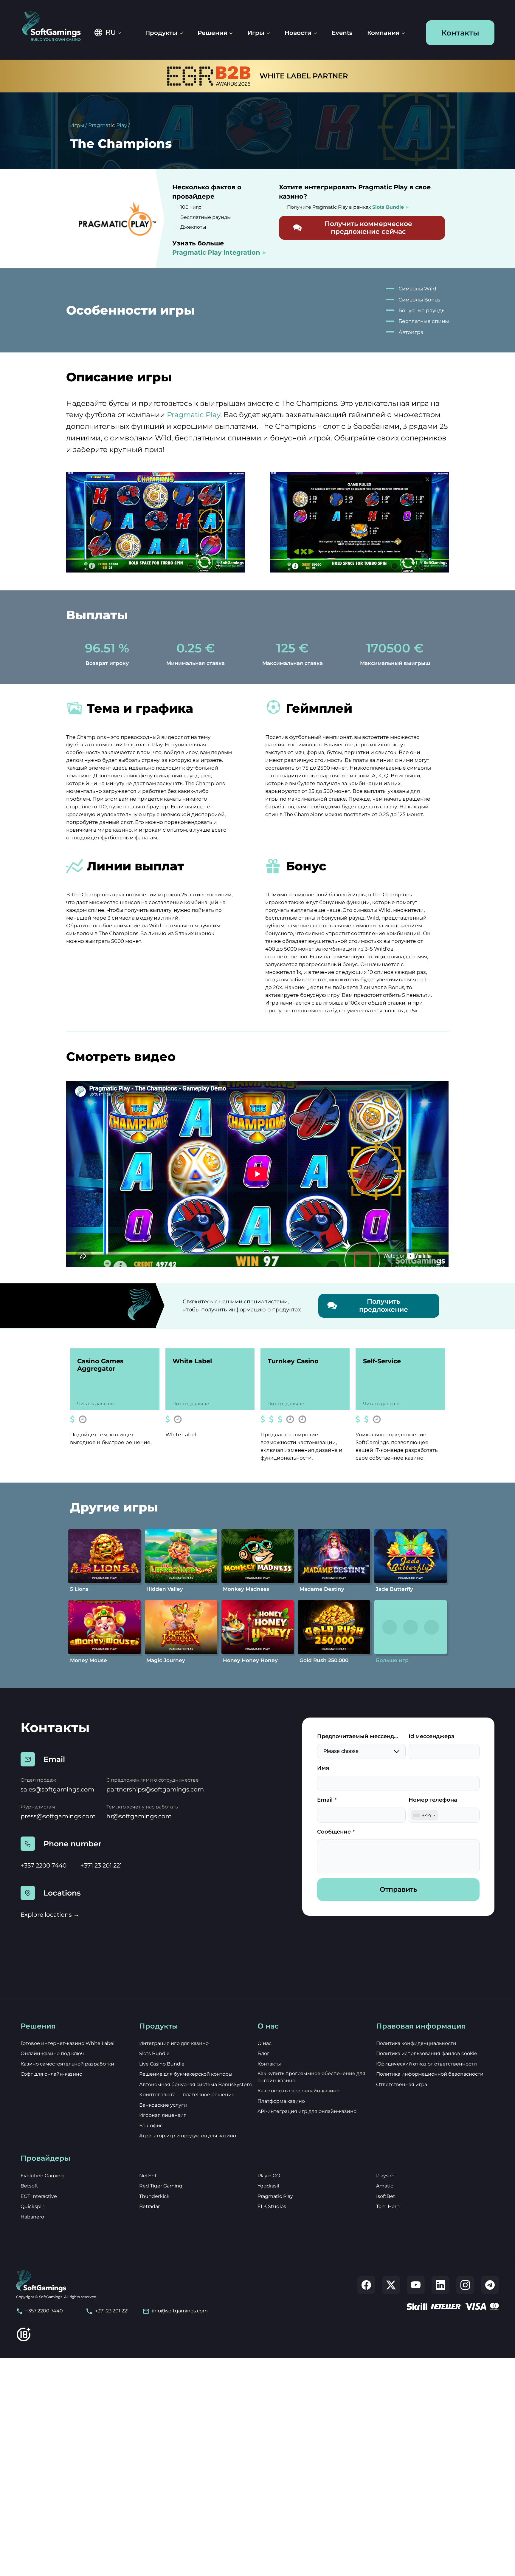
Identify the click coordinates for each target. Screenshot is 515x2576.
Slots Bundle (154, 2053)
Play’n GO (269, 2176)
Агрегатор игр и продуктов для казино (188, 2136)
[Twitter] (391, 2285)
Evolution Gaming (42, 2176)
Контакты (460, 33)
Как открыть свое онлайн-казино (298, 2091)
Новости (298, 33)
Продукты (161, 33)
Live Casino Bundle (162, 2064)
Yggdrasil (268, 2186)
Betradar (149, 2206)
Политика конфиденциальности (416, 2043)
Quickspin (33, 2206)
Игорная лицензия (163, 2115)
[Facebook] (366, 2285)
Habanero (32, 2217)
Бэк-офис (151, 2126)
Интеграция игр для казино (174, 2043)
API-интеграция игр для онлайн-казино (307, 2111)
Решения (212, 33)
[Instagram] (465, 2285)
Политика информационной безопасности (430, 2074)
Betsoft (29, 2186)
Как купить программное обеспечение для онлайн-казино (311, 2077)
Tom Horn (388, 2206)
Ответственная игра (402, 2084)
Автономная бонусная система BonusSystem (196, 2084)
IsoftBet (386, 2196)
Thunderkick (154, 2196)
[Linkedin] (440, 2285)
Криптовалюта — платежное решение (187, 2095)
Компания (383, 33)
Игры (77, 125)
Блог (263, 2053)
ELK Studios (272, 2206)
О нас (265, 2043)
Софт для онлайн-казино (51, 2074)
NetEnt (148, 2176)
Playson (385, 2176)
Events (342, 33)
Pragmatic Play (108, 125)
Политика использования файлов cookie (427, 2053)
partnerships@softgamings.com (155, 1789)
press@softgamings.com (58, 1816)
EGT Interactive (39, 2196)
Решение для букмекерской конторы (186, 2074)
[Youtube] (416, 2285)
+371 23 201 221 (101, 1865)
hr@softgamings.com (139, 1816)
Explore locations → (50, 1915)
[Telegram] (490, 2285)
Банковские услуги (163, 2105)
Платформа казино (281, 2101)
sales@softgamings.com (57, 1789)
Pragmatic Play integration (216, 252)
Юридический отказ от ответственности (426, 2064)
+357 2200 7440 (44, 1865)
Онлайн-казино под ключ (52, 2053)
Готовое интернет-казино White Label (68, 2043)
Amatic (385, 2186)
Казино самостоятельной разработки (67, 2064)
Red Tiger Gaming (161, 2186)
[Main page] (56, 27)
